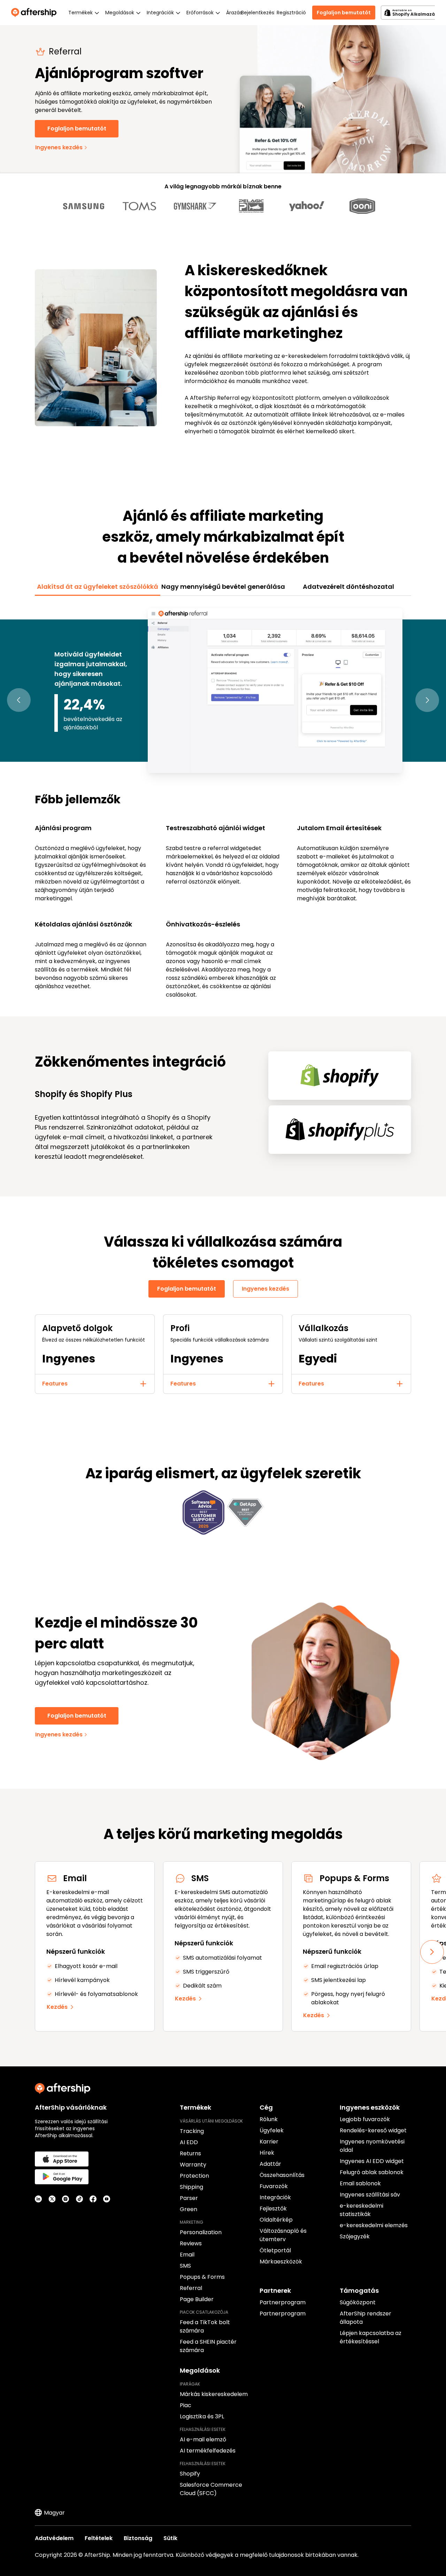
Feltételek (99, 2538)
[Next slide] (432, 1952)
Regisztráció (291, 13)
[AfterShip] (36, 13)
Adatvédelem (54, 2538)
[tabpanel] (223, 802)
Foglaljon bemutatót (344, 13)
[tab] (98, 587)
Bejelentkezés (257, 13)
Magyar (54, 2513)
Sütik (170, 2538)
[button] (19, 700)
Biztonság (138, 2538)
